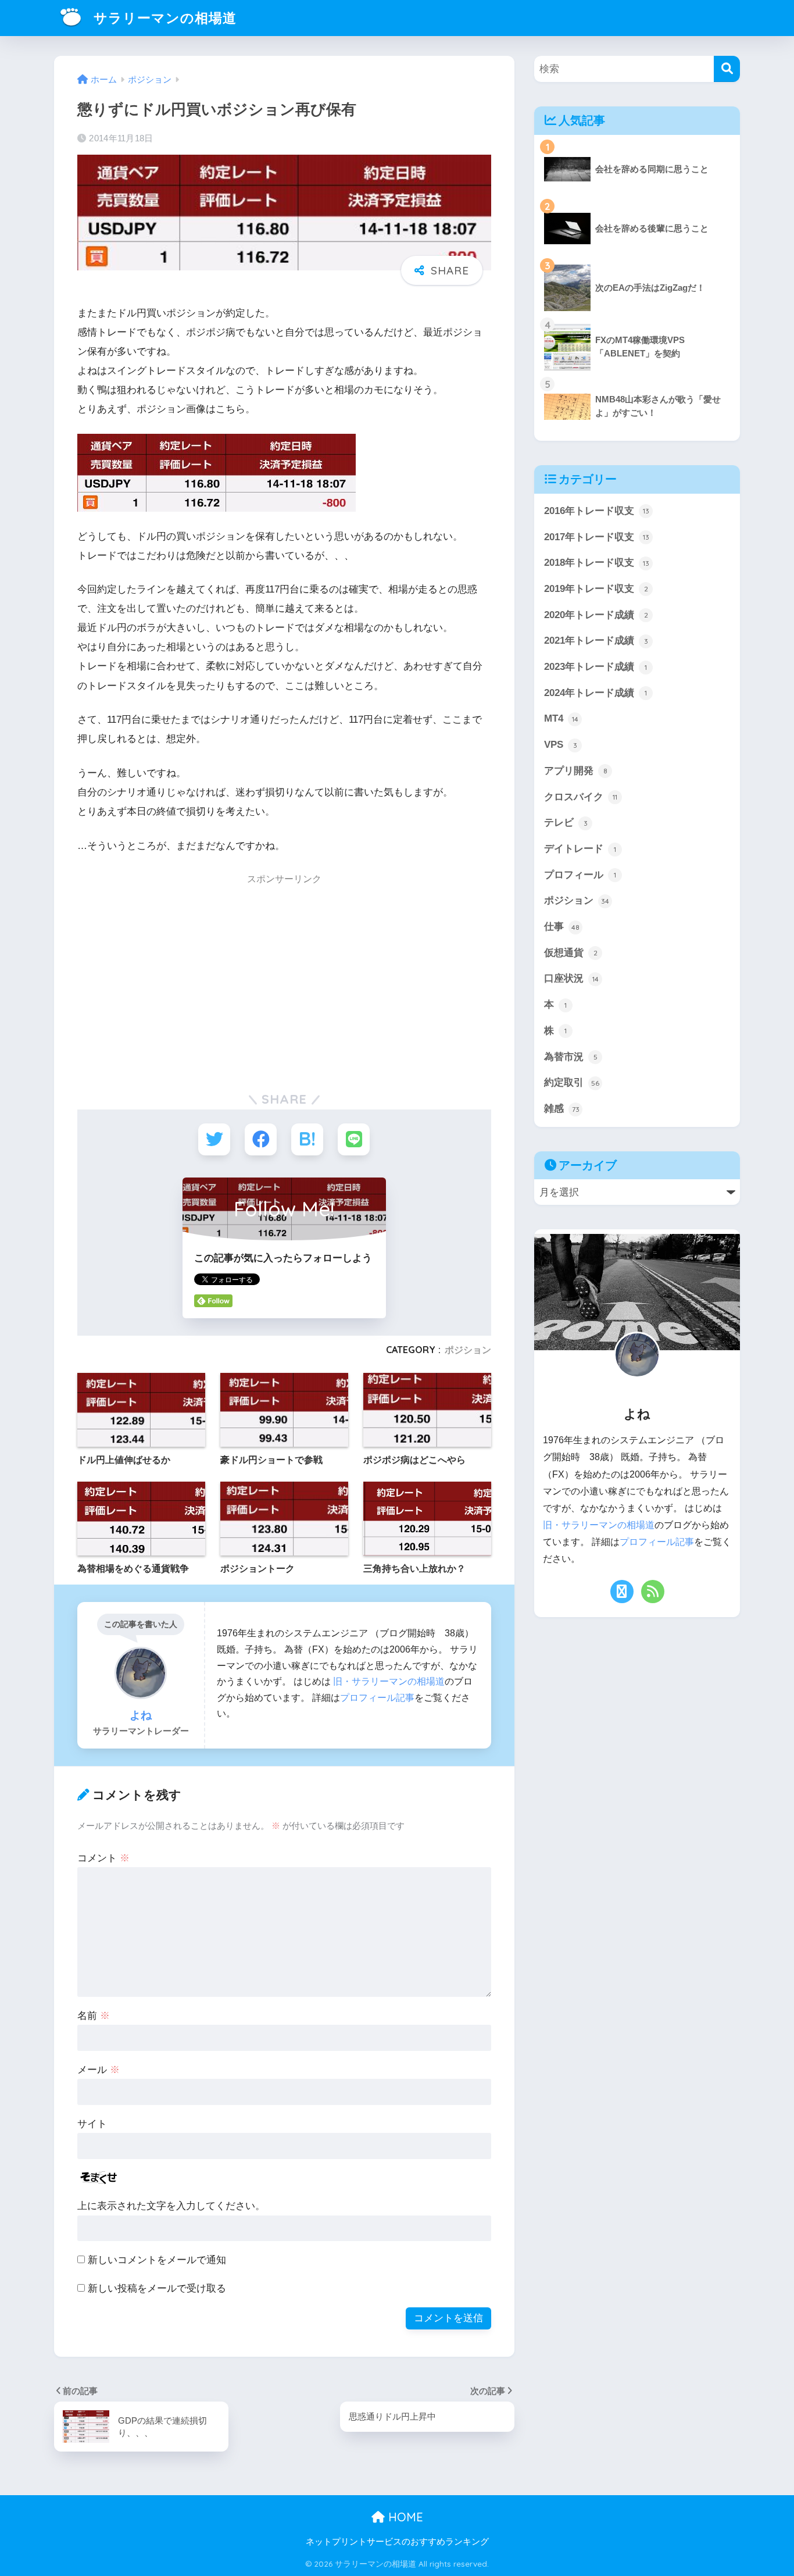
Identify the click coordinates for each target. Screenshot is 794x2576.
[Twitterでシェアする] (214, 1139)
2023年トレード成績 (595, 667)
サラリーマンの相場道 (163, 18)
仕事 (562, 927)
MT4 (561, 718)
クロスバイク (581, 797)
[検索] (727, 69)
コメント (103, 1858)
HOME (404, 2517)
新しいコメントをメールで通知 (157, 2260)
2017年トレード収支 (597, 537)
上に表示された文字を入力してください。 (171, 2206)
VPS (561, 745)
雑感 (562, 1109)
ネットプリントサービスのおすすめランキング (397, 2542)
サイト (92, 2124)
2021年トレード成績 (596, 641)
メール (99, 2070)
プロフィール (580, 875)
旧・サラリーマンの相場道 (389, 1681)
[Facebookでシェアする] (261, 1139)
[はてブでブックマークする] (307, 1139)
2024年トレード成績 (595, 693)
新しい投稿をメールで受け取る (157, 2288)
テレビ (566, 823)
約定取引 (572, 1082)
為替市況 (571, 1057)
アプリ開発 (576, 771)
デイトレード (580, 849)
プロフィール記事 (377, 1697)
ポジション (468, 1350)
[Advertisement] (175, 984)
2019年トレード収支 (596, 589)
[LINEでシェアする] (354, 1139)
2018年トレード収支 (597, 563)
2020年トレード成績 (596, 615)
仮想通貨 (571, 953)
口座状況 (571, 978)
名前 (94, 2016)
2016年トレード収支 (597, 511)
